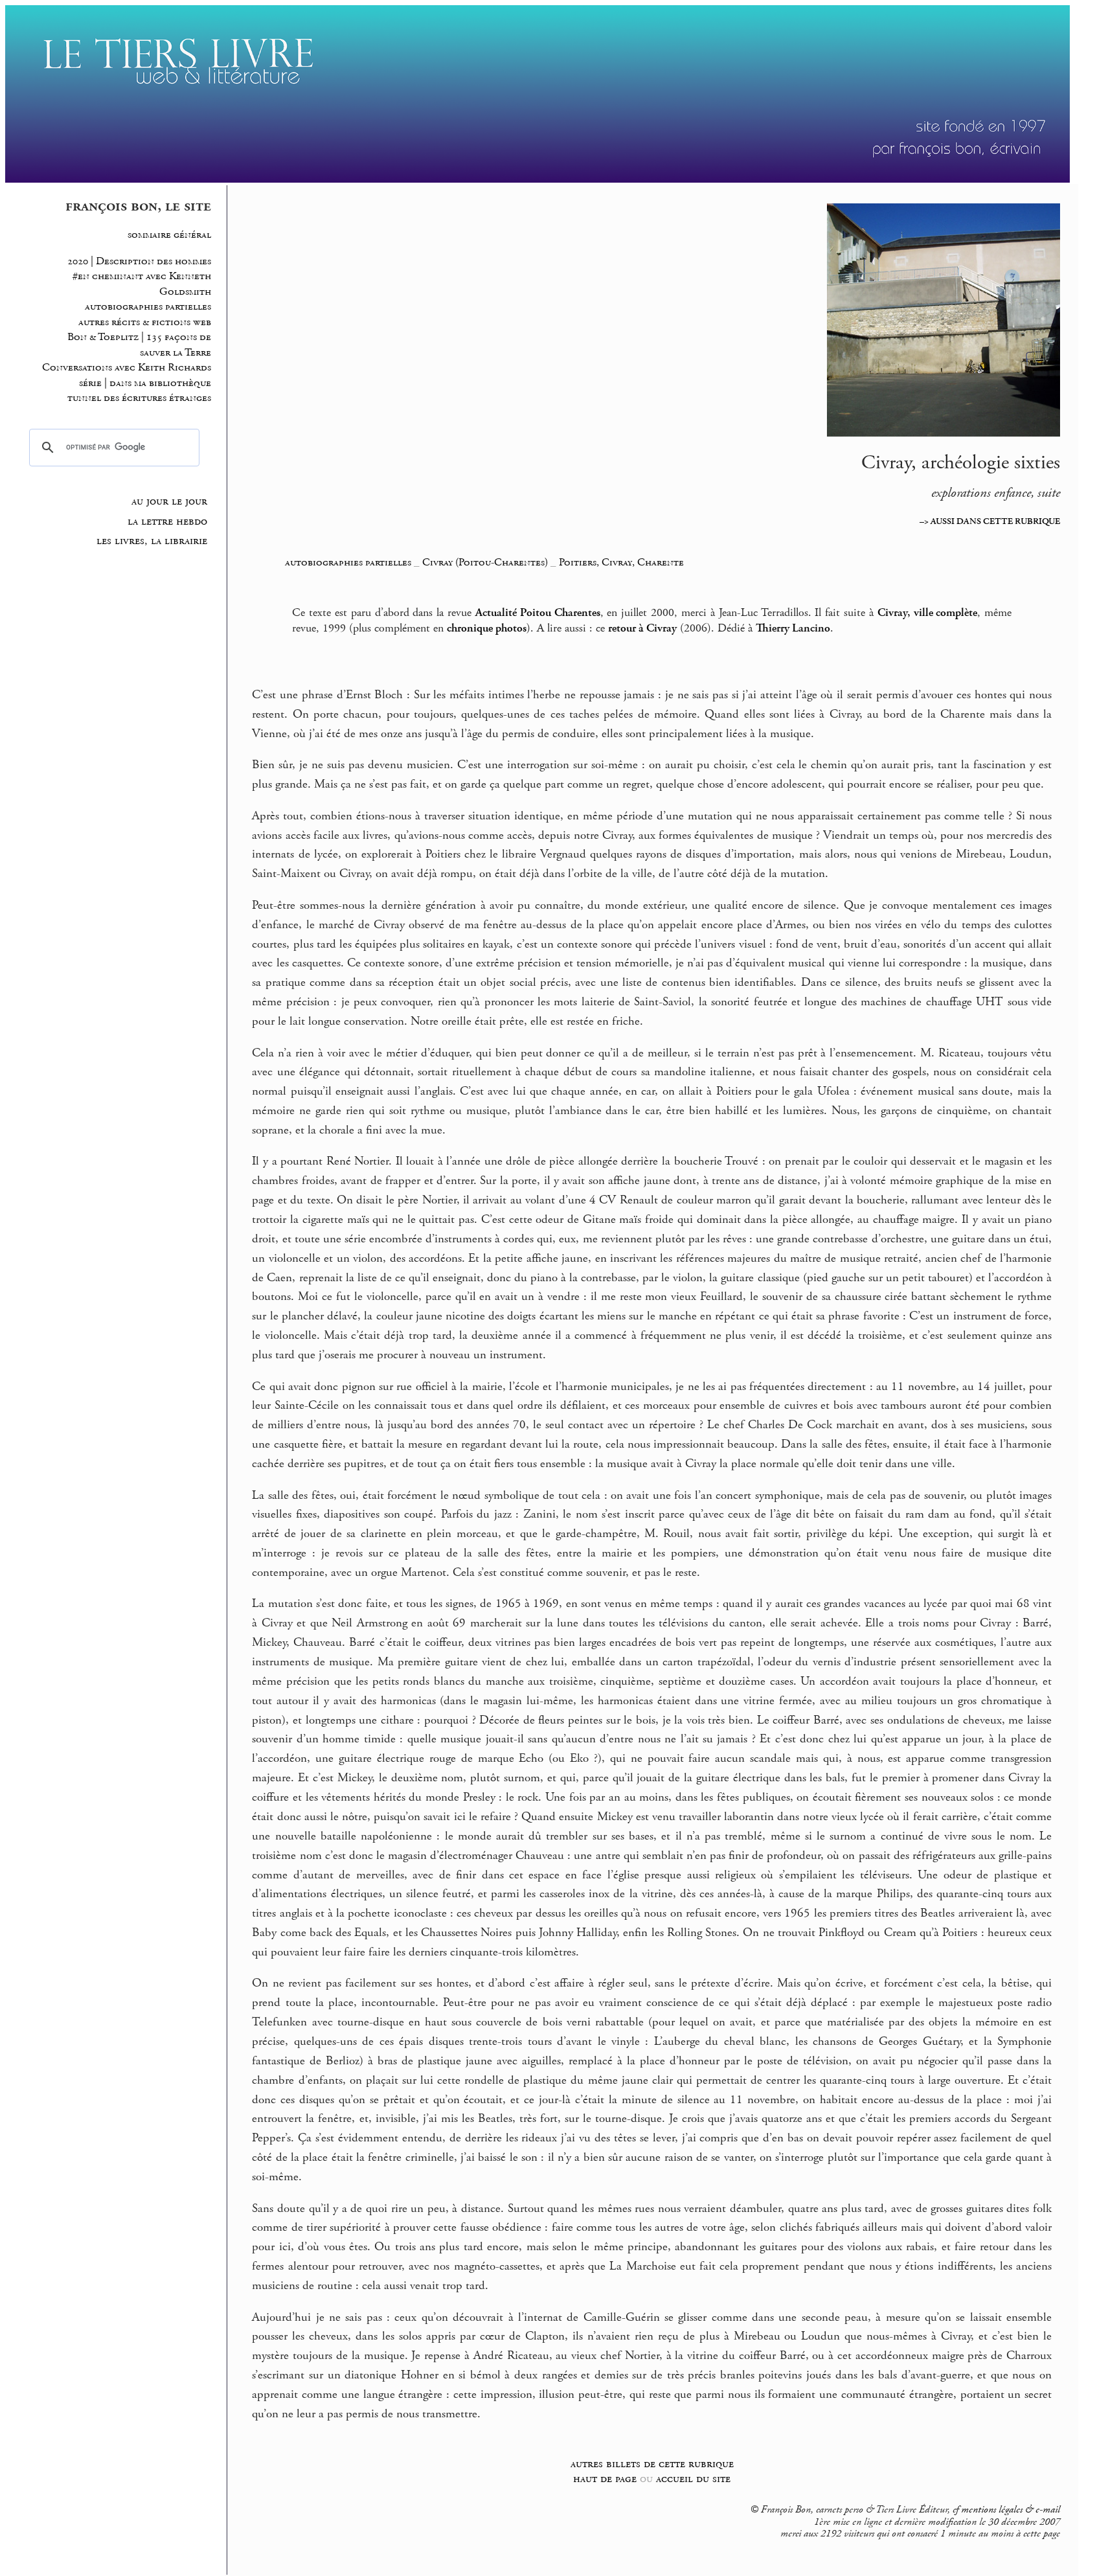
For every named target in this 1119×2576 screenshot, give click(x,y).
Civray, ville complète (928, 613)
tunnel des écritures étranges (139, 398)
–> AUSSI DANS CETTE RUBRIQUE (990, 521)
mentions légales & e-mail (1011, 2510)
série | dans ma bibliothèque (145, 383)
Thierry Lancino (793, 628)
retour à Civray (642, 628)
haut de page (605, 2479)
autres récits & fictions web (145, 322)
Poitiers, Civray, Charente (621, 562)
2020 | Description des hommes (139, 261)
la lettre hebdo (167, 521)
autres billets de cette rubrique (652, 2464)
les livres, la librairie (152, 541)
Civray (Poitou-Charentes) (485, 562)
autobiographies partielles (148, 307)
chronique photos (487, 628)
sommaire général (169, 235)
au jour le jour (169, 501)
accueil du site (693, 2479)
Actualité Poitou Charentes (538, 613)
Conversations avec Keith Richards (127, 368)
